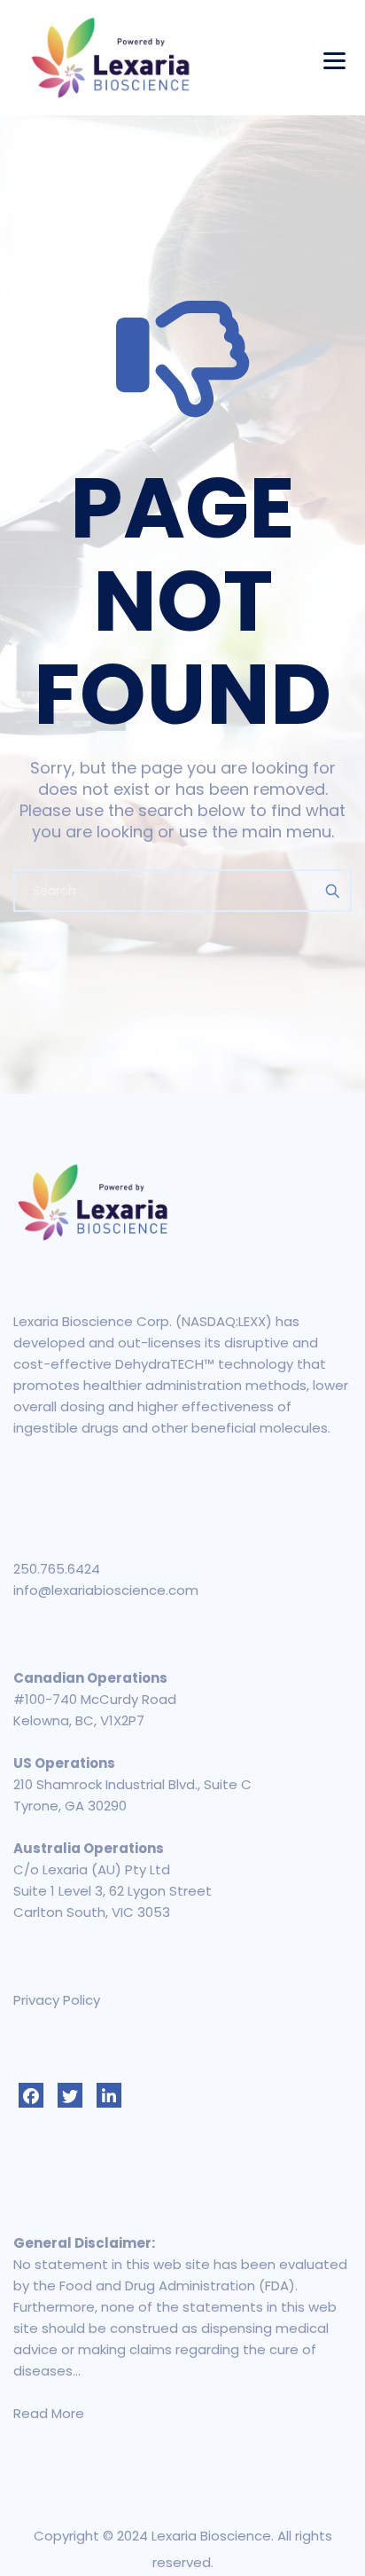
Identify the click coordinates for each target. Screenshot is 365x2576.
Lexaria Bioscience (211, 2536)
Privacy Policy (57, 2000)
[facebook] (31, 2095)
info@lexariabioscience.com (106, 1590)
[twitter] (70, 2095)
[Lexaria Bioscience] (111, 58)
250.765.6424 (57, 1569)
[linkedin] (109, 2095)
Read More (49, 2413)
